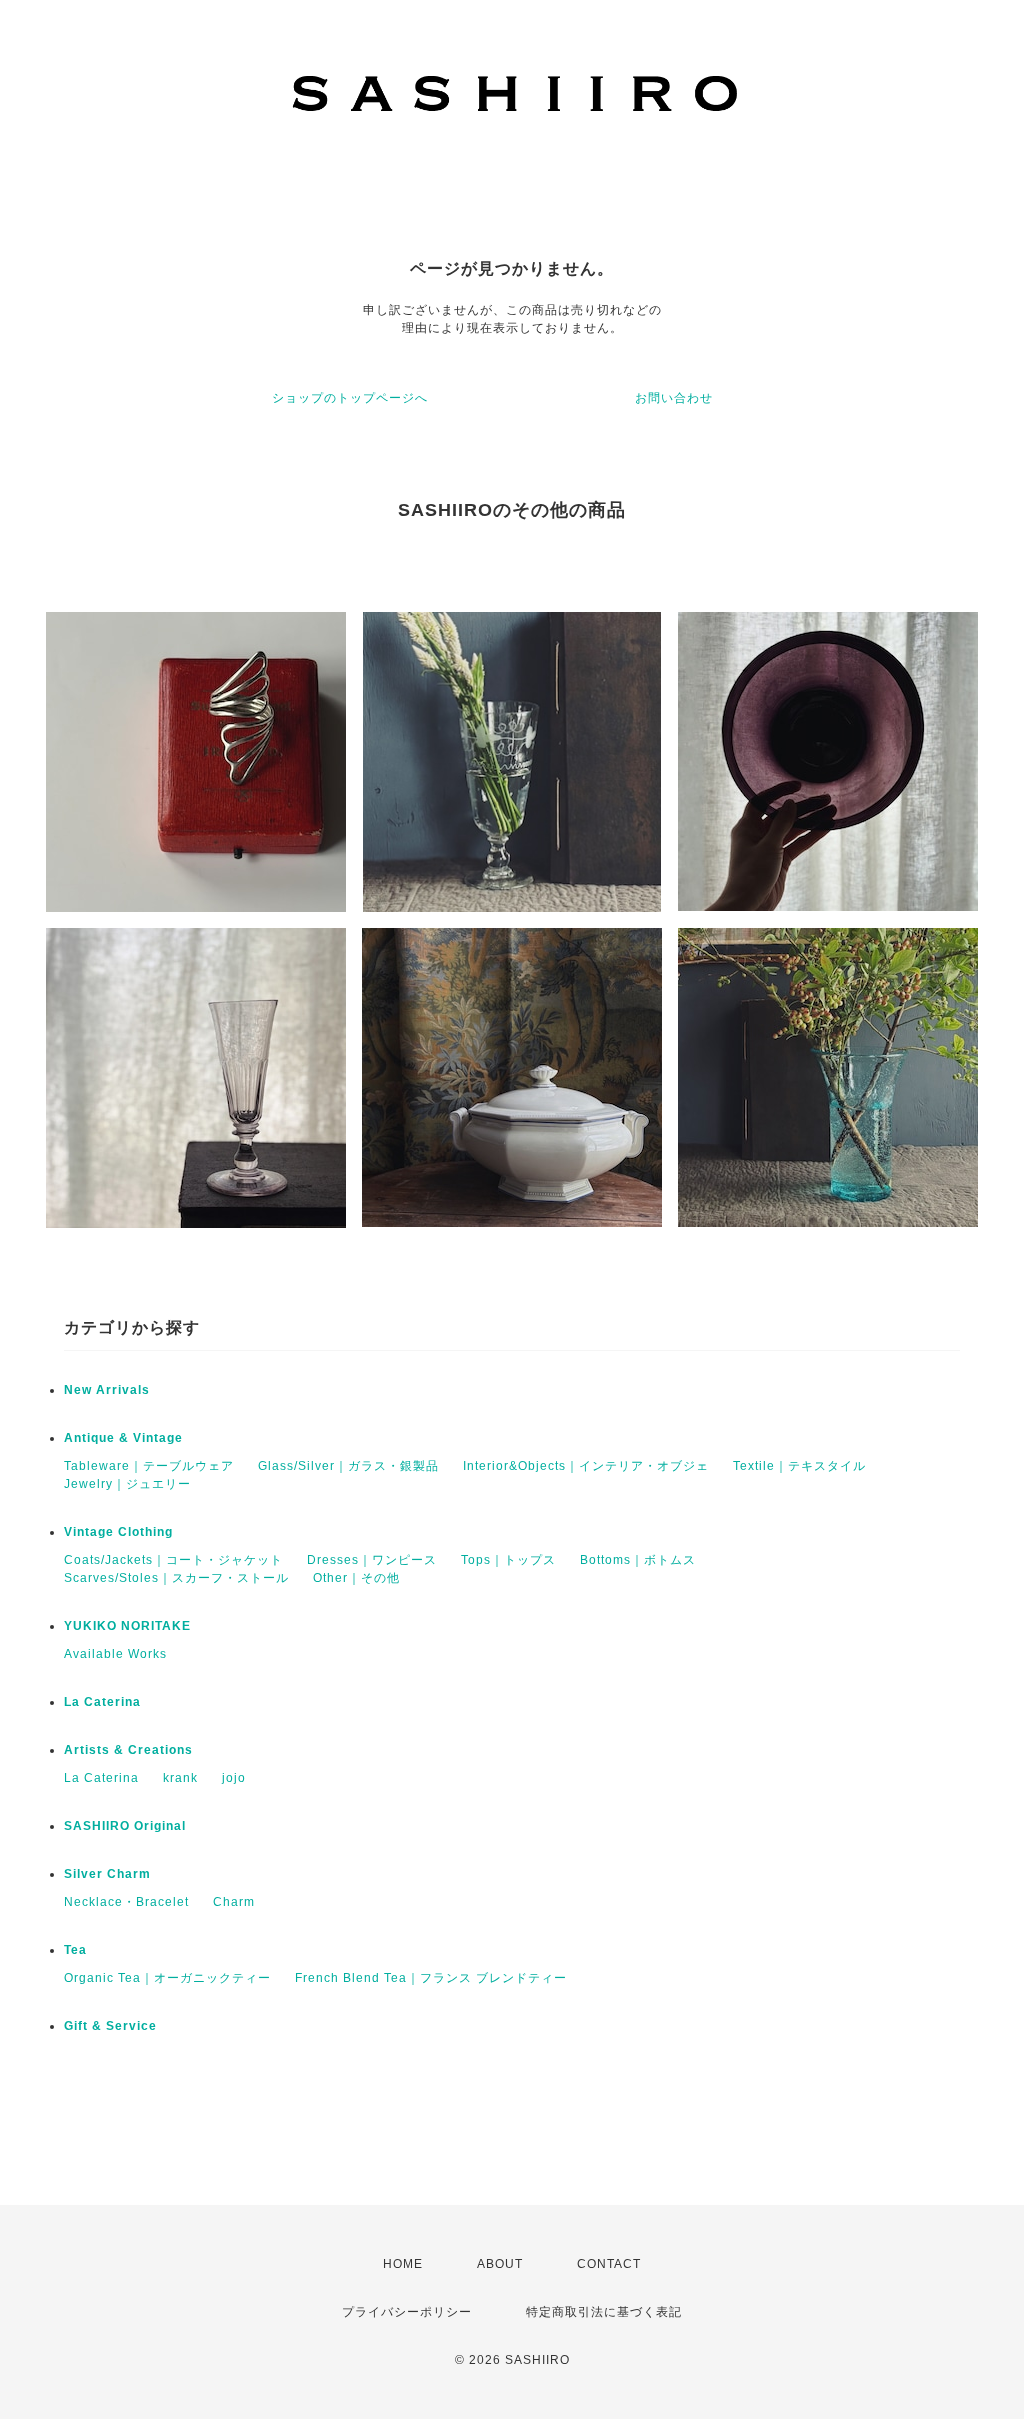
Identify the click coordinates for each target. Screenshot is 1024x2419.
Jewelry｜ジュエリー (127, 1484)
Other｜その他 (356, 1578)
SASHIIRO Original (125, 1826)
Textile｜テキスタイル (799, 1466)
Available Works (115, 1654)
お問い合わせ (674, 398)
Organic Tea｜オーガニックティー (167, 1978)
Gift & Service (110, 2026)
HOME (403, 2264)
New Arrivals (107, 1390)
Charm (234, 1902)
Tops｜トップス (508, 1560)
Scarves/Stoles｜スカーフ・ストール (176, 1578)
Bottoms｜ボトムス (638, 1560)
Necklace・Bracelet (126, 1902)
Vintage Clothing (118, 1532)
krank (180, 1778)
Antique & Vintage (123, 1438)
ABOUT (500, 2264)
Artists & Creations (128, 1750)
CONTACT (609, 2264)
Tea (75, 1950)
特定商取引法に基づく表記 (604, 2312)
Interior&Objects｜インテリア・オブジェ (586, 1466)
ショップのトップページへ (350, 398)
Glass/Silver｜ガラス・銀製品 (348, 1466)
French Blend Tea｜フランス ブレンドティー (431, 1978)
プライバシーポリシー (407, 2312)
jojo (234, 1778)
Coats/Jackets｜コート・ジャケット (173, 1560)
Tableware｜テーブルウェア (149, 1466)
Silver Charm (107, 1874)
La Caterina (102, 1702)
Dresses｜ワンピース (372, 1560)
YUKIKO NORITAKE (127, 1626)
